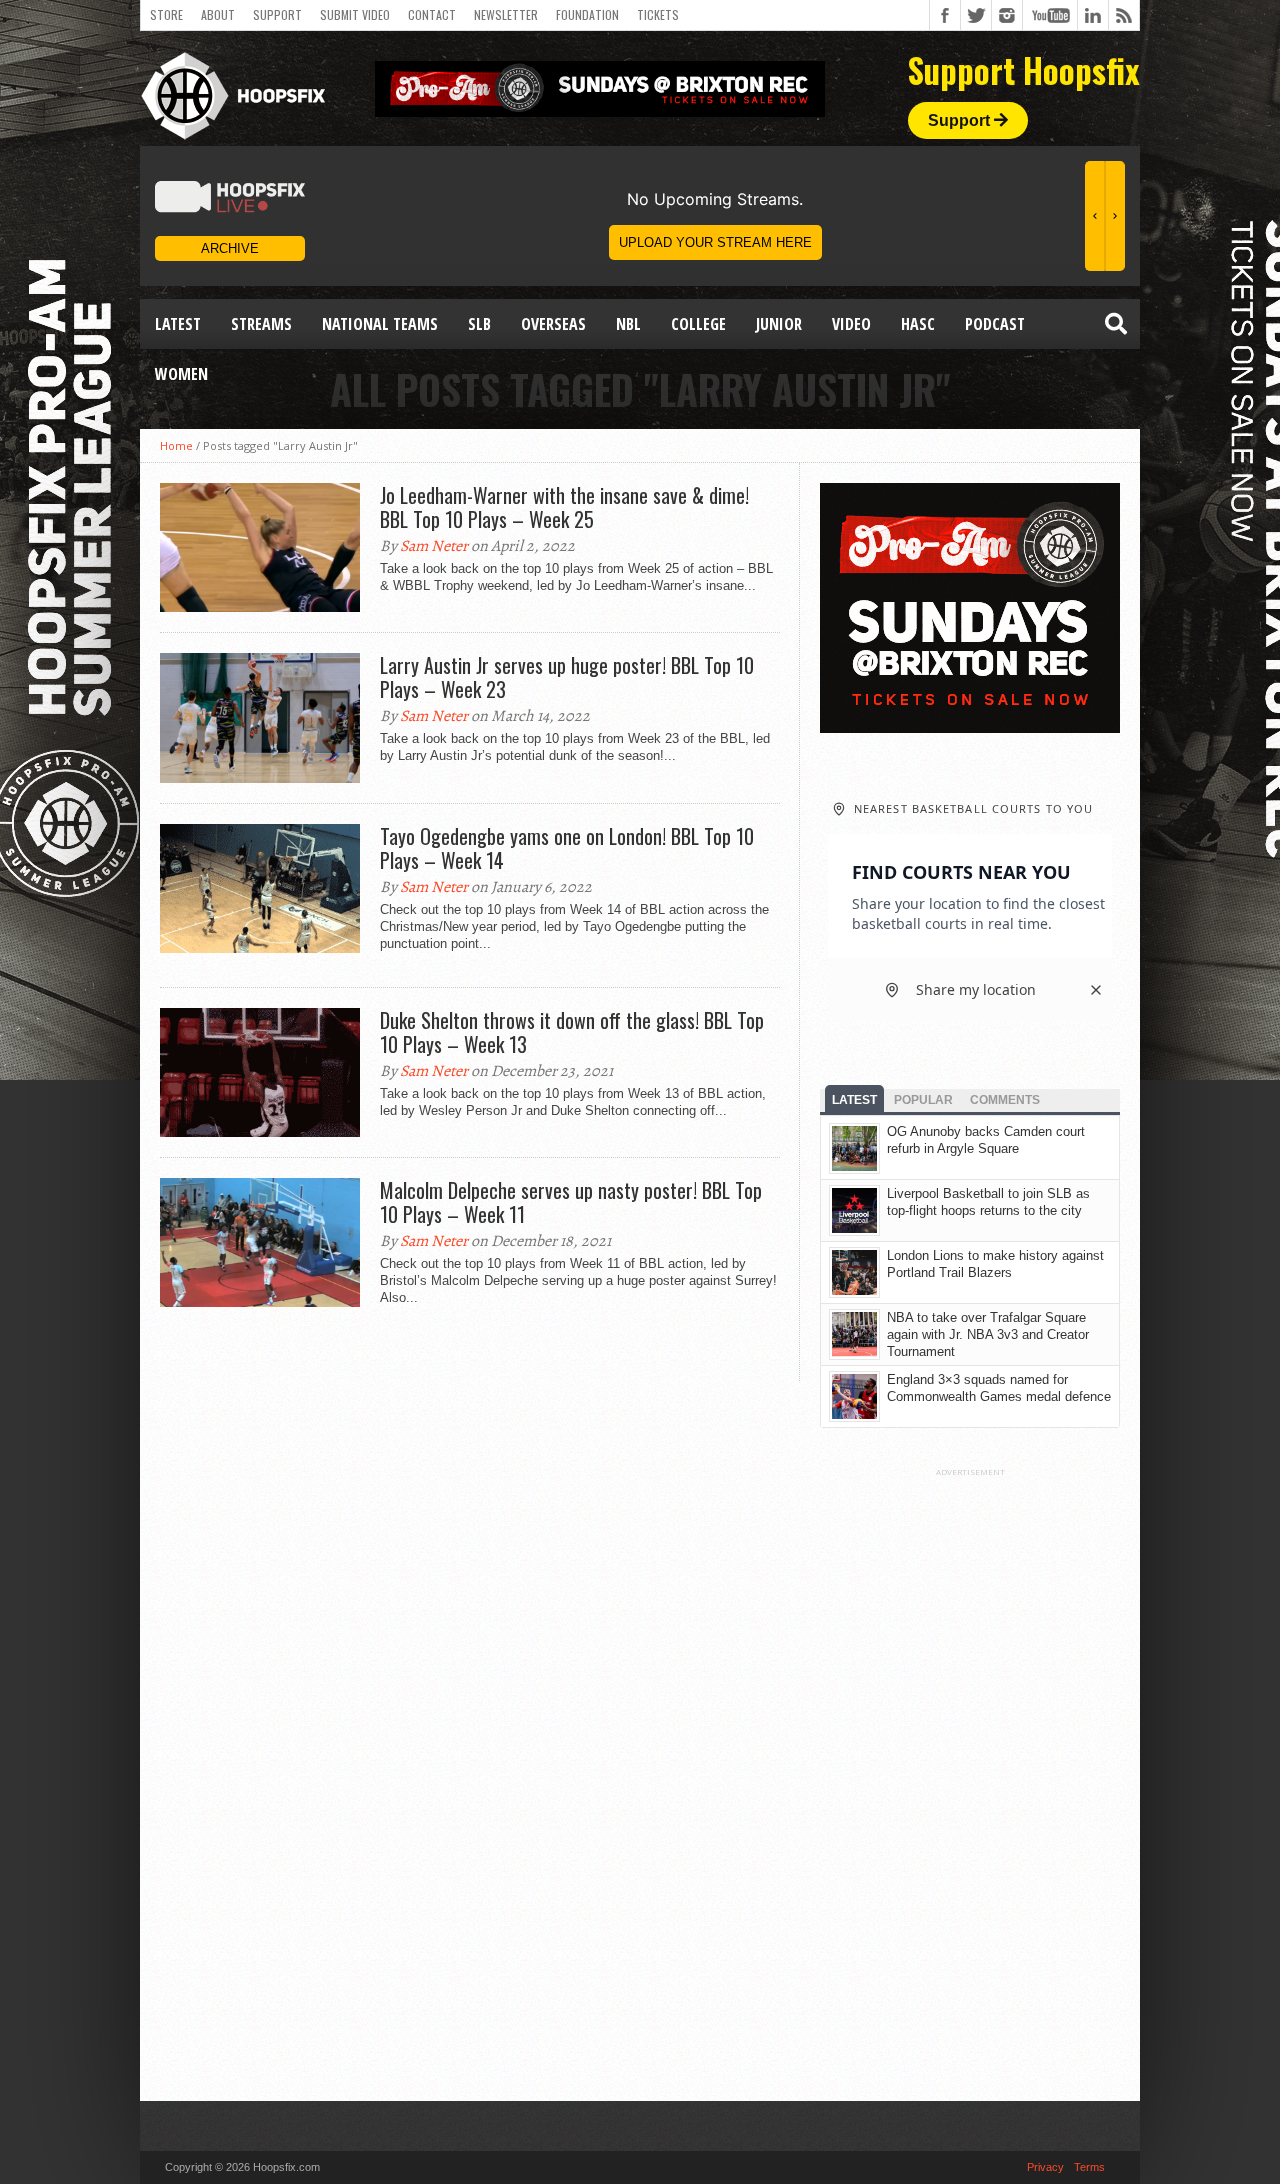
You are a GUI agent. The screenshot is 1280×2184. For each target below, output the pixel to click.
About (218, 14)
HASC (918, 324)
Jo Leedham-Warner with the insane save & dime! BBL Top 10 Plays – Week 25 (564, 507)
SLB (479, 324)
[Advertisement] (970, 1777)
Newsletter (506, 14)
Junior (779, 324)
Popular (923, 1100)
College (698, 324)
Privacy (1045, 2167)
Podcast (995, 324)
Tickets (658, 14)
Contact (432, 14)
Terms (1089, 2167)
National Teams (380, 324)
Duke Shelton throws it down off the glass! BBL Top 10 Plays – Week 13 (572, 1032)
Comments (1005, 1100)
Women (181, 374)
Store (166, 14)
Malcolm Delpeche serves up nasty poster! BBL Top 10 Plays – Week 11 (571, 1202)
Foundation (587, 14)
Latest (178, 324)
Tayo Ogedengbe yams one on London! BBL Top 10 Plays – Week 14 (567, 848)
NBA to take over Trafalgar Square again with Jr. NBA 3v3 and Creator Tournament (988, 1334)
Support (277, 14)
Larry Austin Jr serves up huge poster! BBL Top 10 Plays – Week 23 (567, 677)
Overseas (553, 324)
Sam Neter (434, 546)
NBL (628, 324)
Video (851, 324)
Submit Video (355, 14)
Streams (261, 324)
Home (176, 445)
